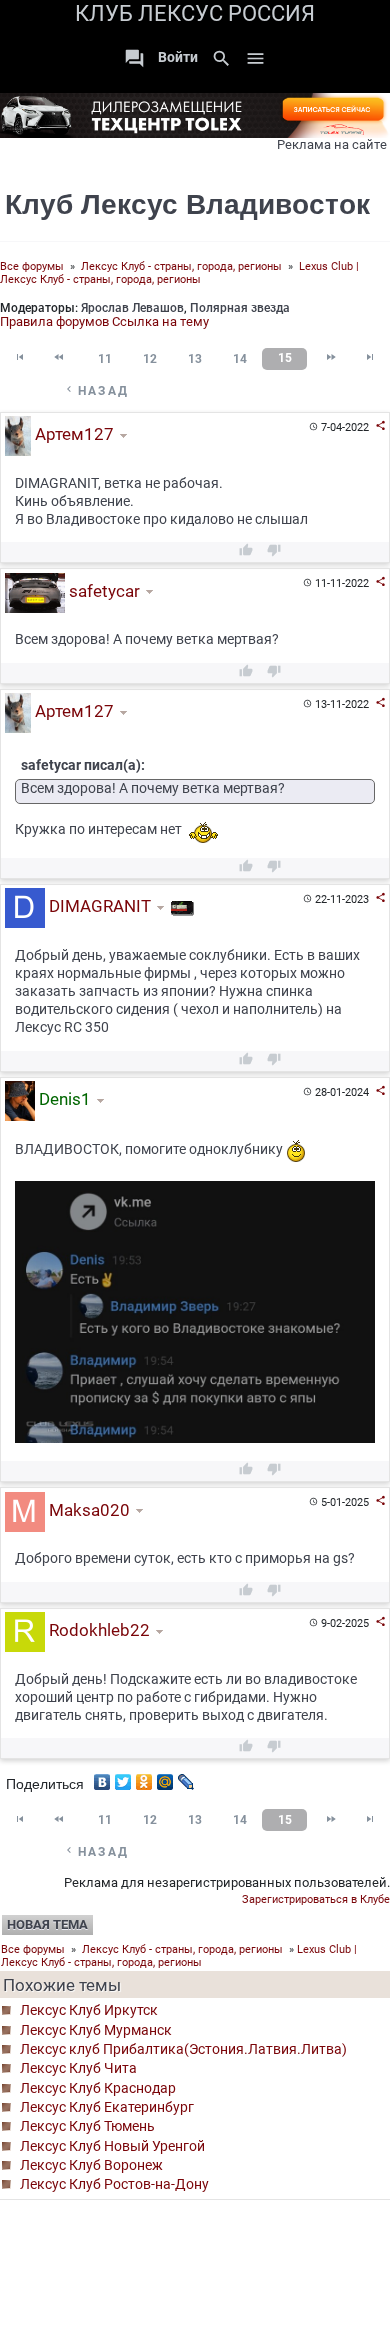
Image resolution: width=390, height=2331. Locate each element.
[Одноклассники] (144, 1777)
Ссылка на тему (160, 321)
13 (195, 359)
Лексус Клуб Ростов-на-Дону (114, 2184)
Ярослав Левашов (132, 308)
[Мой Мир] (165, 1777)
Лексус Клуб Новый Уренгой (112, 2146)
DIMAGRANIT (98, 906)
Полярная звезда (240, 308)
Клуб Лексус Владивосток (187, 204)
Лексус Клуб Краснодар (98, 2088)
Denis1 (63, 1099)
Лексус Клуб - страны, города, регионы (181, 266)
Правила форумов (54, 321)
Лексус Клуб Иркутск (89, 2010)
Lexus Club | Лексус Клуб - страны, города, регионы (179, 273)
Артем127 (72, 435)
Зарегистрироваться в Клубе (316, 1899)
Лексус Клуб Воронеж (91, 2165)
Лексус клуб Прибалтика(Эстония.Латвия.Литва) (183, 2049)
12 (150, 359)
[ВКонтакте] (102, 1777)
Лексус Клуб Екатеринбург (107, 2107)
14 (240, 359)
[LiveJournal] (186, 1777)
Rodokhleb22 (97, 1631)
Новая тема (47, 1924)
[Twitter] (123, 1777)
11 (105, 359)
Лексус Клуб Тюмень (87, 2126)
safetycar (102, 591)
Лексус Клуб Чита (78, 2068)
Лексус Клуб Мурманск (96, 2030)
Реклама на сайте (332, 144)
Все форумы (32, 266)
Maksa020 (87, 1510)
